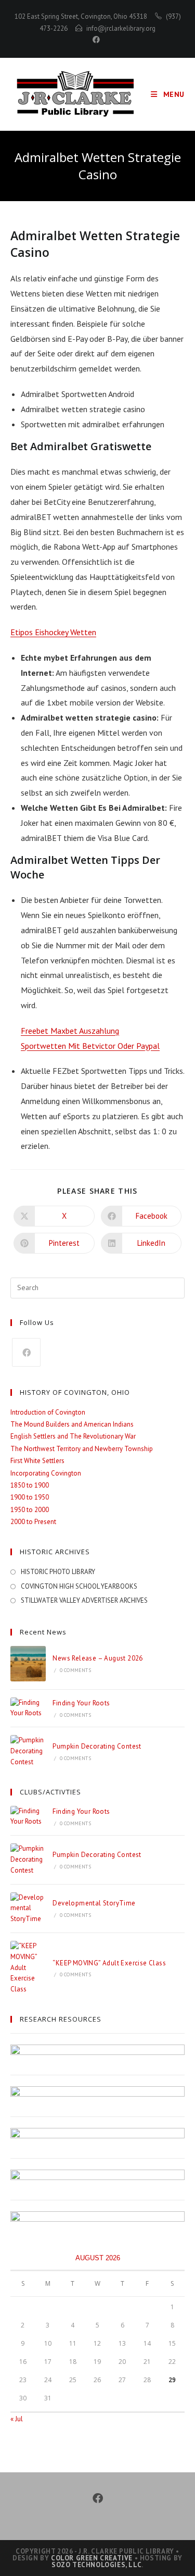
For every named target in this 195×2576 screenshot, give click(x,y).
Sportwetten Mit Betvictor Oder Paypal (90, 1046)
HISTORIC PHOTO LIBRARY (58, 1572)
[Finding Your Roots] (28, 1708)
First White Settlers (37, 1461)
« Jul (17, 2419)
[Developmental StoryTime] (28, 1909)
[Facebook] (26, 1352)
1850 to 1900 (30, 1485)
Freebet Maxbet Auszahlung (70, 1031)
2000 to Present (33, 1522)
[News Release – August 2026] (28, 1664)
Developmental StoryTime (94, 1903)
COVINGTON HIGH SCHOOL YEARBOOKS (79, 1586)
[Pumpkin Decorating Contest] (28, 1751)
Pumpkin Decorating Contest (97, 1746)
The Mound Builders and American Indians (72, 1424)
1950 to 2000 (30, 1510)
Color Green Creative (92, 2558)
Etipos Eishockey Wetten (53, 632)
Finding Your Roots (81, 1703)
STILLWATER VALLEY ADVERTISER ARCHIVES (84, 1600)
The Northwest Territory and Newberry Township (82, 1449)
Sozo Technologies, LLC (96, 2565)
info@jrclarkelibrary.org (121, 28)
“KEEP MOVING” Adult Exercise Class (109, 1963)
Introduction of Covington (48, 1412)
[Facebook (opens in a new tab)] (98, 40)
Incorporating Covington (46, 1473)
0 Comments (75, 1670)
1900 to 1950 (30, 1497)
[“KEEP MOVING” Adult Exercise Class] (28, 1968)
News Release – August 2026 (97, 1658)
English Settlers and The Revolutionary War (73, 1436)
